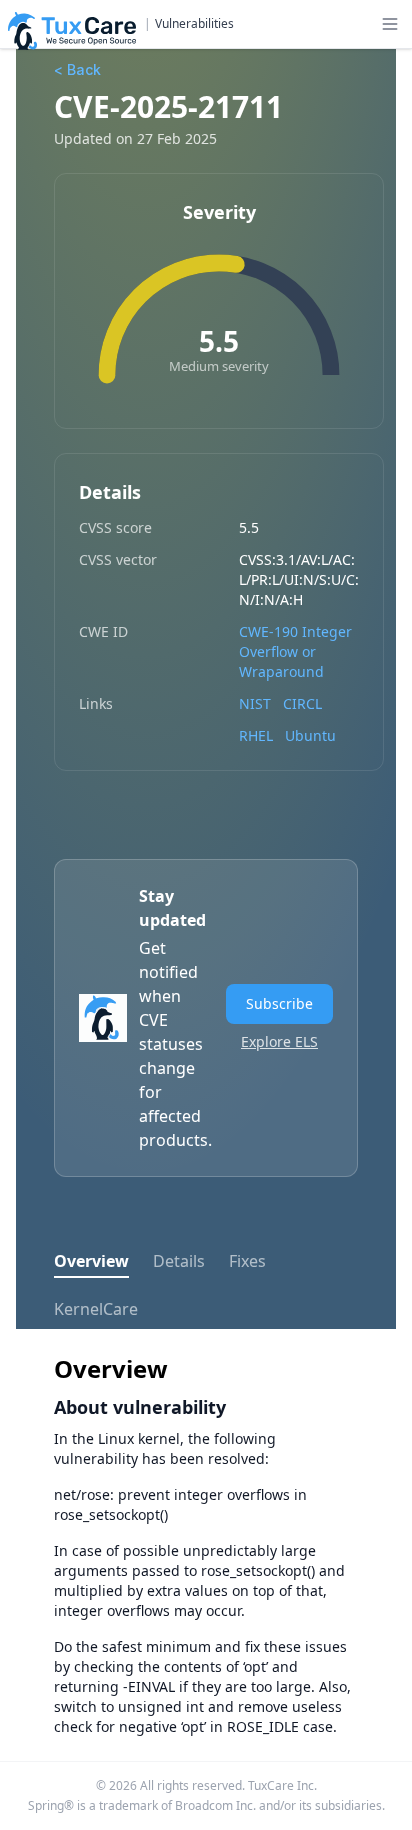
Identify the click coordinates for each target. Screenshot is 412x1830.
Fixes (247, 1261)
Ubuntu (310, 735)
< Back (77, 69)
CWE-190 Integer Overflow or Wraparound (295, 651)
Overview (91, 1261)
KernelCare (96, 1309)
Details (179, 1261)
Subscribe (279, 1003)
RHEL (256, 735)
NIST (255, 703)
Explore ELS (279, 1041)
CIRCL (302, 703)
